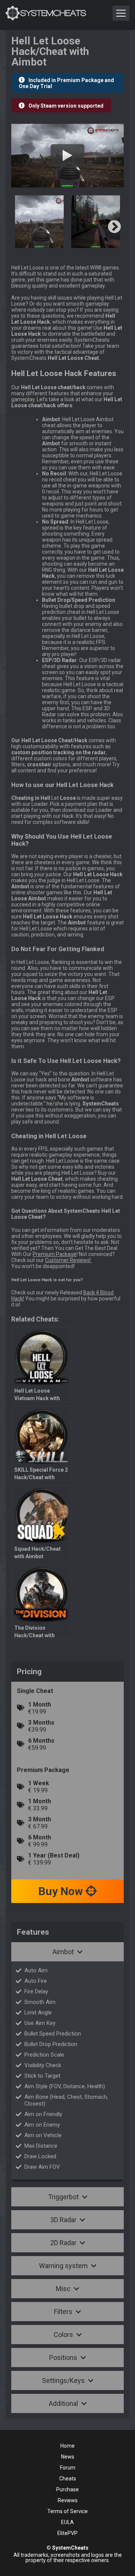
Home (67, 2446)
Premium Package (55, 1254)
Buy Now (62, 1891)
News (68, 2457)
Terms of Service (67, 2511)
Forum (68, 2468)
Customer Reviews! (68, 1260)
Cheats (68, 2479)
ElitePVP (67, 2533)
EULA (67, 2522)
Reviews (68, 2500)
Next (114, 227)
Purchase (67, 2489)
